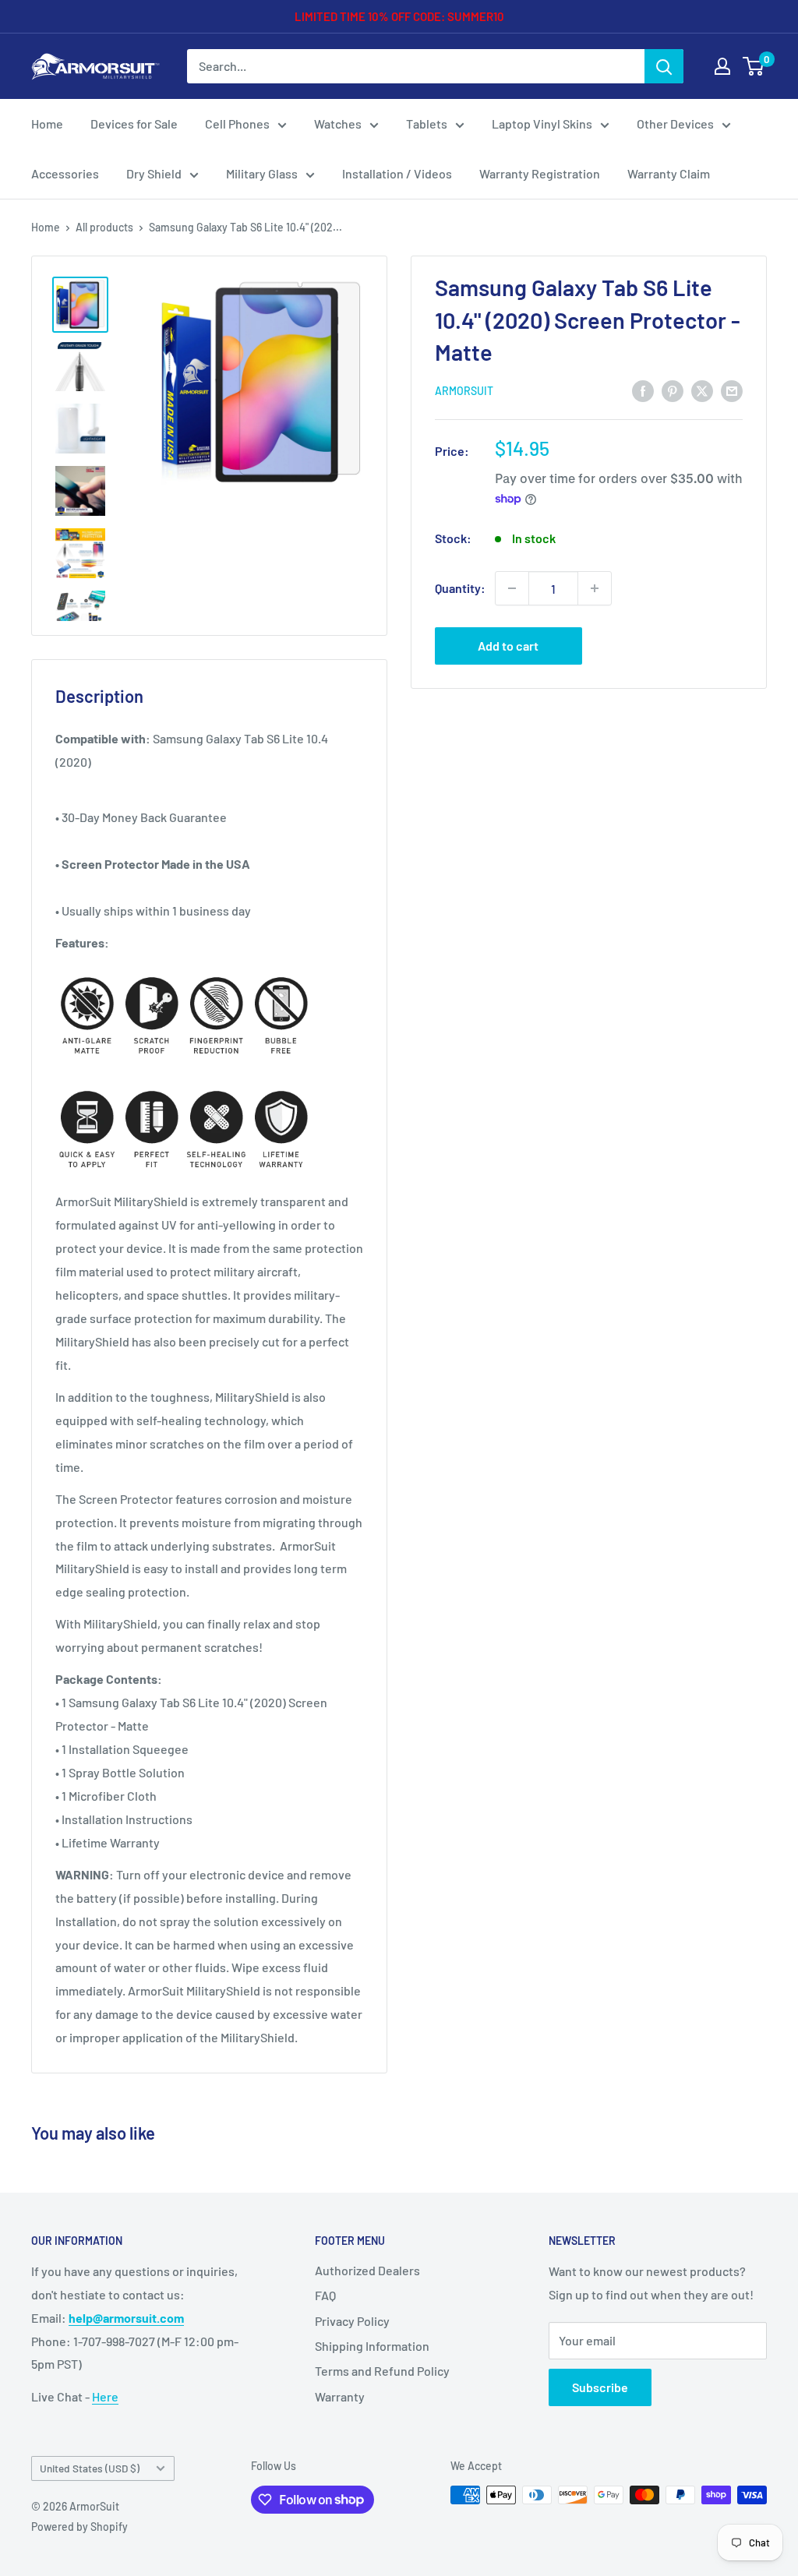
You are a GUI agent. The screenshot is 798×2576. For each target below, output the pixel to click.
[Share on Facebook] (643, 390)
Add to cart (508, 646)
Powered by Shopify (79, 2527)
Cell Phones (237, 124)
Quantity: (460, 588)
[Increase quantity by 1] (595, 588)
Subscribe (600, 2387)
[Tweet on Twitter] (702, 390)
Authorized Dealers (367, 2270)
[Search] (664, 66)
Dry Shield (154, 173)
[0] (754, 66)
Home (47, 124)
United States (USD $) (90, 2468)
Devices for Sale (134, 124)
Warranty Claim (669, 173)
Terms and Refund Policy (382, 2371)
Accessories (65, 173)
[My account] (722, 66)
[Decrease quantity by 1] (512, 588)
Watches (338, 124)
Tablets (427, 124)
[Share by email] (732, 390)
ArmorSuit (464, 391)
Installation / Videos (397, 173)
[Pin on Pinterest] (673, 390)
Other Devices (675, 124)
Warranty (340, 2396)
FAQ (325, 2295)
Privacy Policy (352, 2321)
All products (104, 227)
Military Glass (262, 173)
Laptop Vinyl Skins (542, 124)
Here (105, 2396)
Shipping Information (372, 2346)
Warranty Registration (540, 173)
